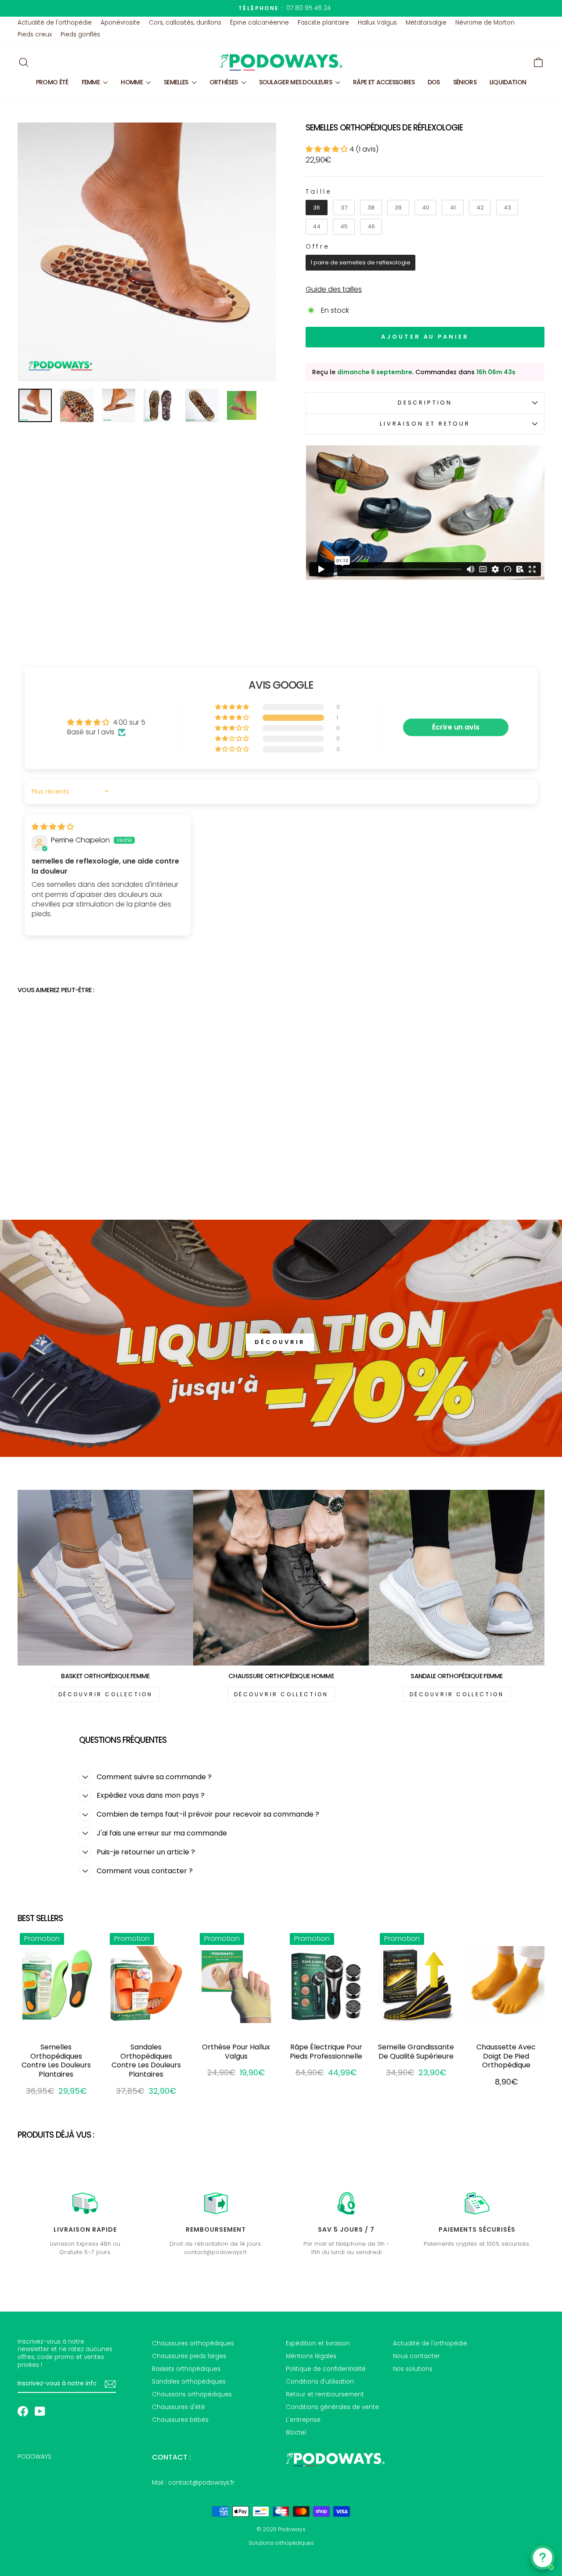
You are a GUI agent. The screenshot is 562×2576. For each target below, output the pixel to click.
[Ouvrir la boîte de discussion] (543, 2558)
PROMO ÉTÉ (52, 82)
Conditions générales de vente (332, 2407)
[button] (328, 149)
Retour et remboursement (325, 2394)
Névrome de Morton (485, 23)
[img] (53, 827)
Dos (434, 82)
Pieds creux (35, 34)
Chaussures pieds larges (189, 2356)
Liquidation (508, 82)
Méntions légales (311, 2356)
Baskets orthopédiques (186, 2369)
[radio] (317, 208)
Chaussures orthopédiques (193, 2343)
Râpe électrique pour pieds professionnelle (326, 2052)
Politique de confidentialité (326, 2369)
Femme (92, 82)
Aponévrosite (120, 23)
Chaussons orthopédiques (192, 2394)
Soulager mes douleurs (296, 82)
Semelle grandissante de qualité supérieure (416, 2052)
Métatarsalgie (426, 23)
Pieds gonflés (80, 34)
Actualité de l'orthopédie (55, 23)
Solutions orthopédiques (281, 2543)
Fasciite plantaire (323, 23)
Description (425, 403)
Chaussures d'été (178, 2407)
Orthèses (224, 82)
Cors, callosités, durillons (185, 23)
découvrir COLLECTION (106, 1694)
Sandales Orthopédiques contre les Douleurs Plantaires (146, 2061)
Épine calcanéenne (259, 23)
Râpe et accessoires (384, 82)
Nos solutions (413, 2369)
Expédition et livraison (318, 2343)
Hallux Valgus (377, 23)
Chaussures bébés (180, 2420)
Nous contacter (416, 2356)
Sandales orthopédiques (189, 2382)
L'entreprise (303, 2420)
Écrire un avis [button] (456, 727)
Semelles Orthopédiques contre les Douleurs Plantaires (56, 2061)
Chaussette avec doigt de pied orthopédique (506, 2056)
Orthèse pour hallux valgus (236, 2052)
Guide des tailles (334, 290)
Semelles (177, 82)
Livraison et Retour (425, 424)
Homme (132, 82)
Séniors (465, 82)
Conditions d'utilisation (320, 2382)
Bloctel (296, 2433)
